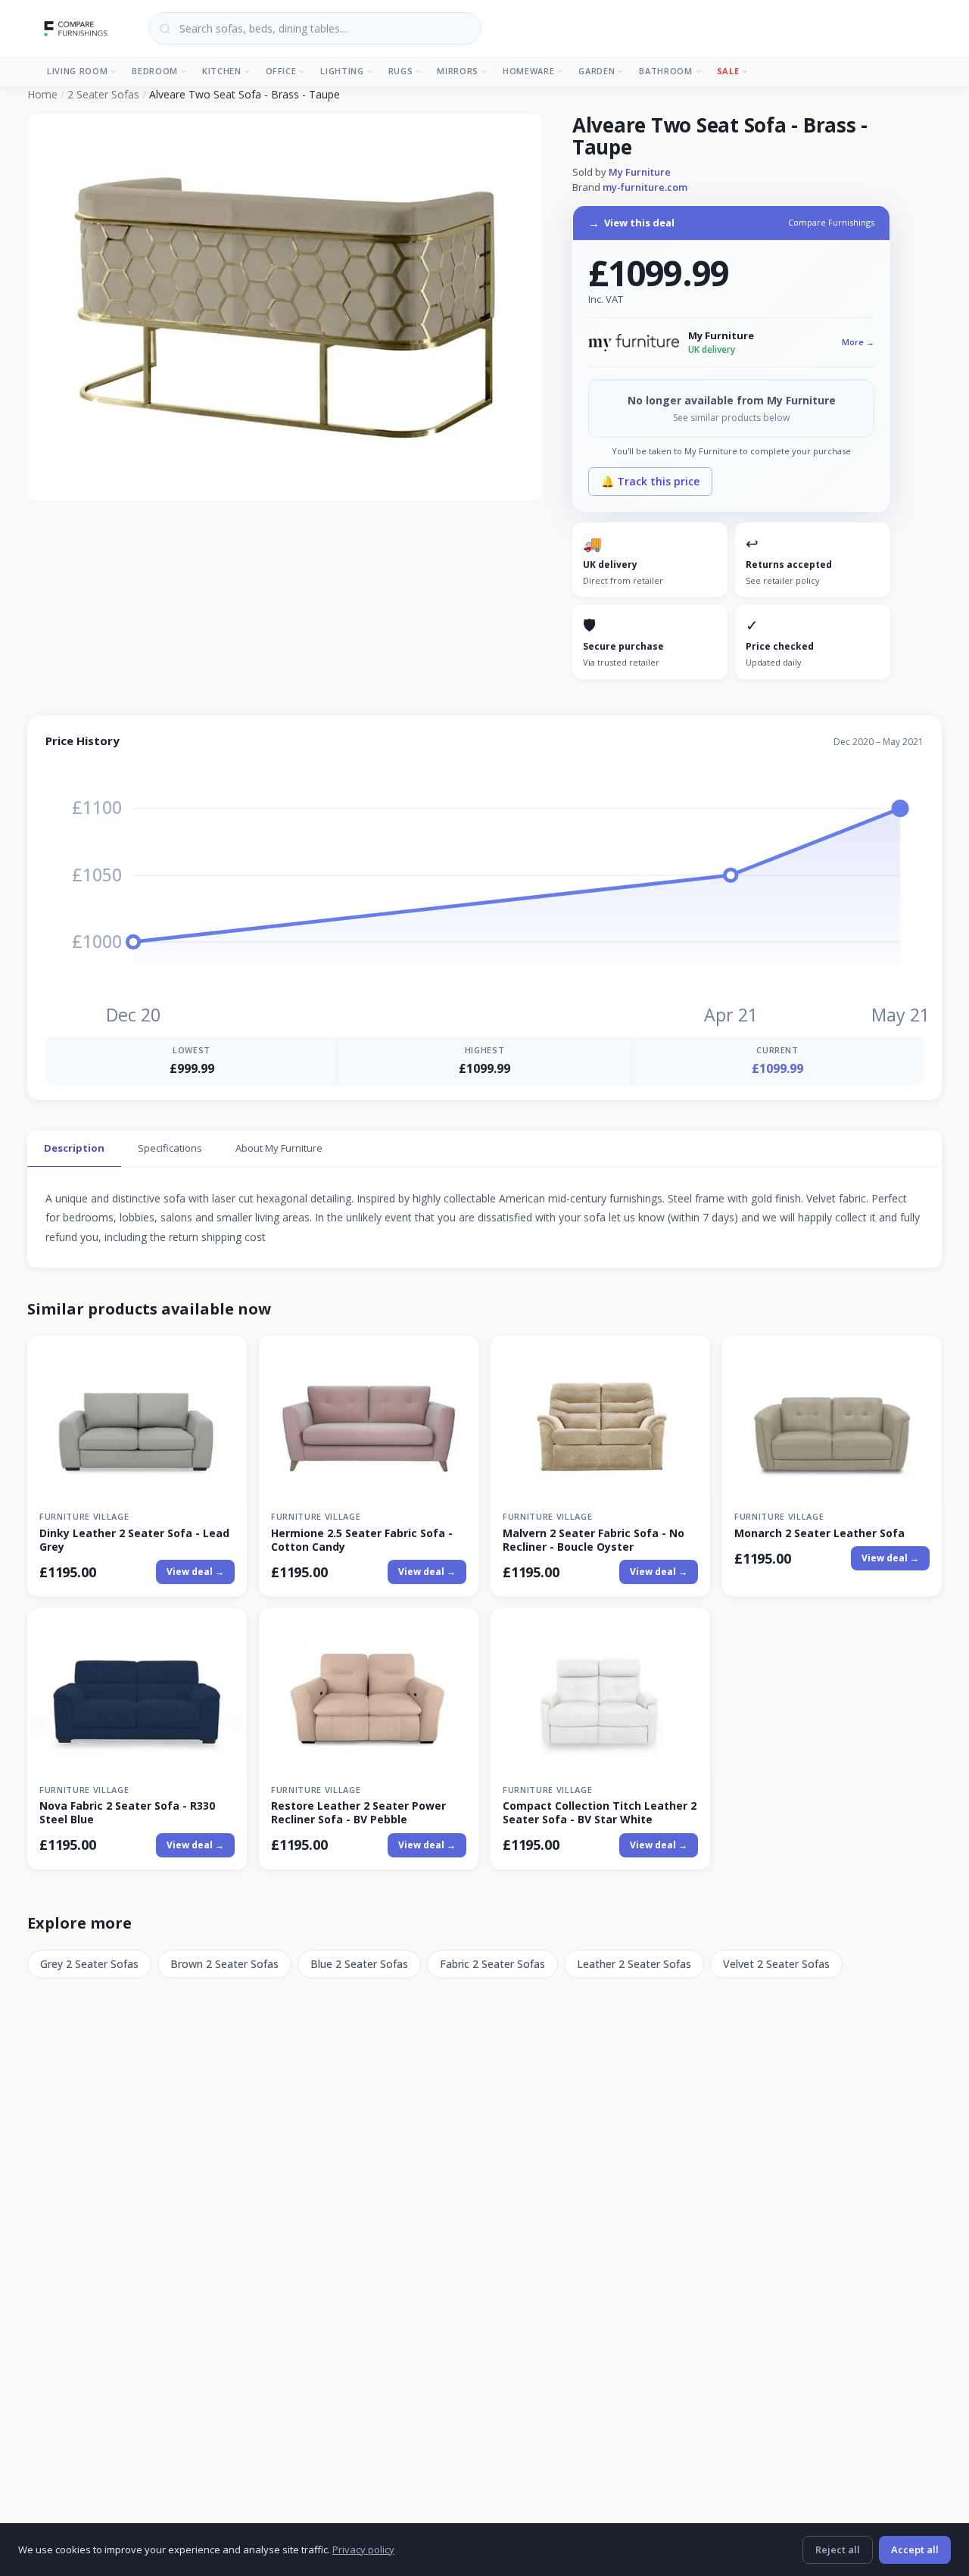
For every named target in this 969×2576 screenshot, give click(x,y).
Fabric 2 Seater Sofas (492, 1964)
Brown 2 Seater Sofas (224, 1964)
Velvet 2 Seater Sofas (776, 1964)
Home (42, 94)
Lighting (342, 71)
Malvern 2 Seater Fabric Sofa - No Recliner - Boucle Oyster (594, 1540)
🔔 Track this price (650, 481)
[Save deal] (226, 1356)
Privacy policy (363, 2549)
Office (281, 71)
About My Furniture (279, 1148)
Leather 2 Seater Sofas (634, 1964)
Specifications (170, 1148)
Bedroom (155, 71)
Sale (728, 71)
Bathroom (665, 71)
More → (858, 342)
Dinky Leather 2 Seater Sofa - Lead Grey (134, 1540)
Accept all (915, 2549)
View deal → (195, 1572)
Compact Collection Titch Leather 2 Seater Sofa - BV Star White (600, 1813)
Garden (597, 71)
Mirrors (458, 71)
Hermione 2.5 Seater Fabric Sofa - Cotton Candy (362, 1540)
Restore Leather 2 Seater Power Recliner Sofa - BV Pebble (358, 1813)
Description (74, 1148)
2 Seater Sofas (103, 94)
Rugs (401, 71)
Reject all (838, 2549)
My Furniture (640, 172)
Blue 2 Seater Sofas (359, 1964)
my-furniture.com (645, 187)
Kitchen (222, 71)
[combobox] (315, 28)
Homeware (528, 71)
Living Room (77, 71)
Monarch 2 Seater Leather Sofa (819, 1533)
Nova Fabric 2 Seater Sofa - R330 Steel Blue (127, 1813)
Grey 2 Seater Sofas (89, 1964)
